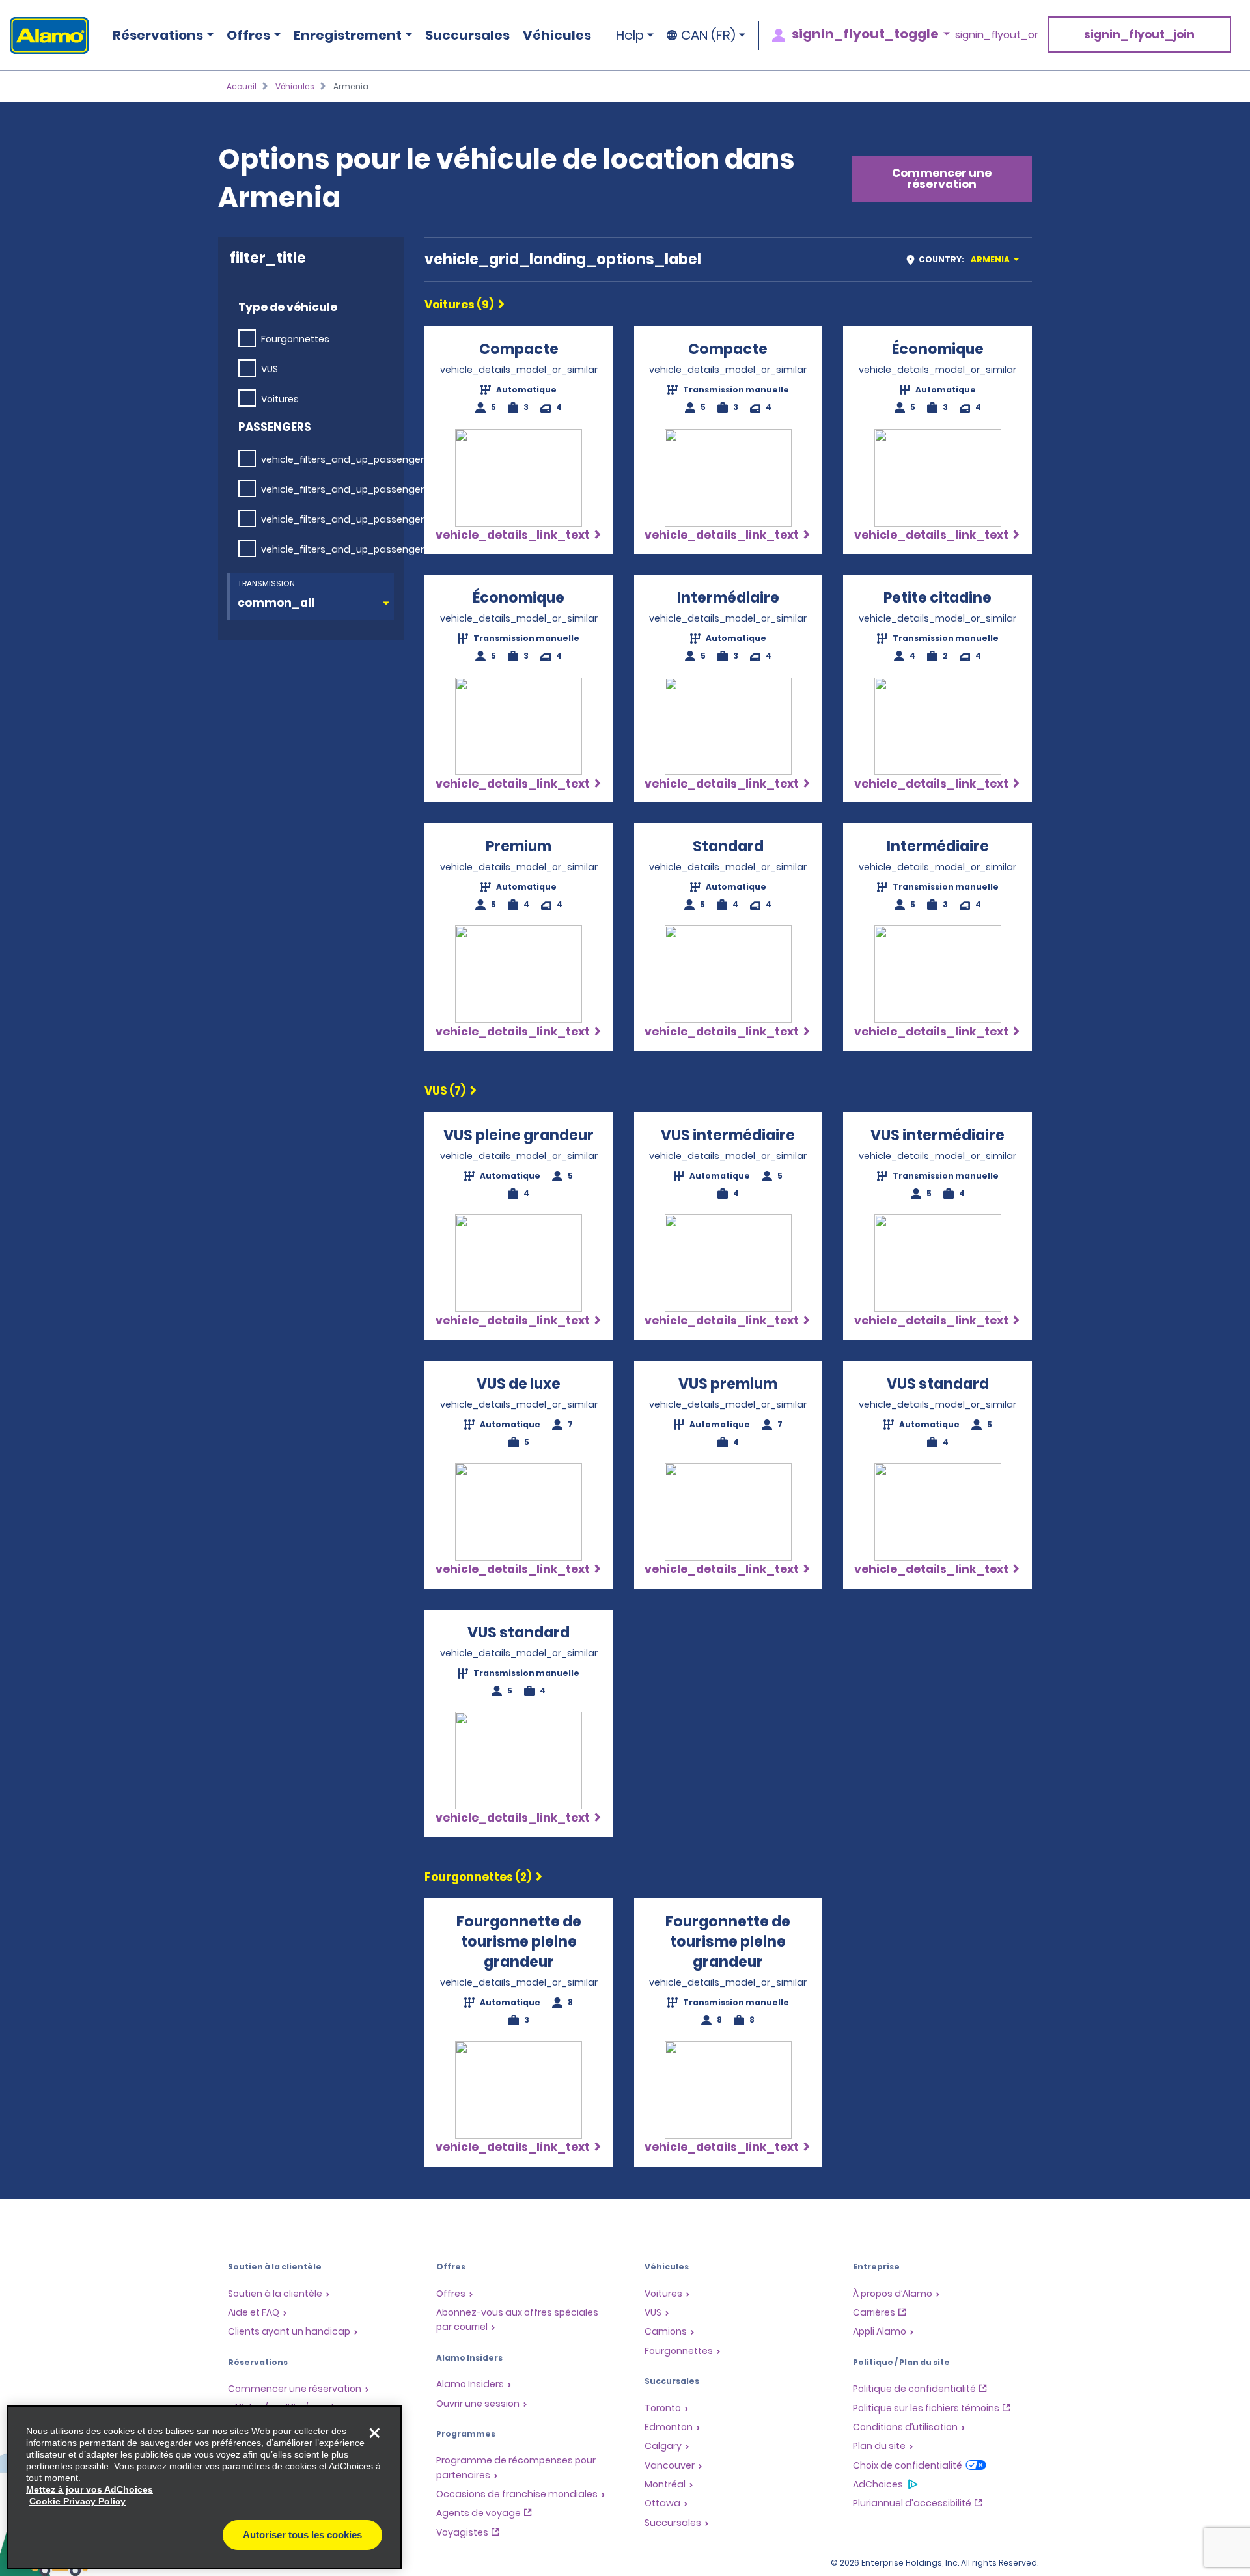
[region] (204, 2487)
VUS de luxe (519, 1384)
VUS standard (938, 1384)
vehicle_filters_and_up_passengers (345, 459)
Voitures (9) (459, 305)
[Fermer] (374, 2433)
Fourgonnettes (295, 339)
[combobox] (967, 259)
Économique (938, 349)
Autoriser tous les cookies (302, 2535)
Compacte (519, 349)
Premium (519, 846)
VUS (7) (445, 1091)
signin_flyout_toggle (865, 34)
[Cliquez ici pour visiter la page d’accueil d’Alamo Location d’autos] (45, 35)
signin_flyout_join (1139, 34)
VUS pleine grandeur (519, 1135)
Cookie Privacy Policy (77, 2501)
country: (964, 259)
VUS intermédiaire (728, 1135)
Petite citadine (937, 598)
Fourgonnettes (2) (478, 1877)
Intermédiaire (728, 598)
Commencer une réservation (942, 179)
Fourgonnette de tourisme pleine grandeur (519, 1942)
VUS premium (728, 1384)
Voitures (280, 399)
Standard (728, 846)
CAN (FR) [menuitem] (708, 35)
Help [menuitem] (630, 35)
